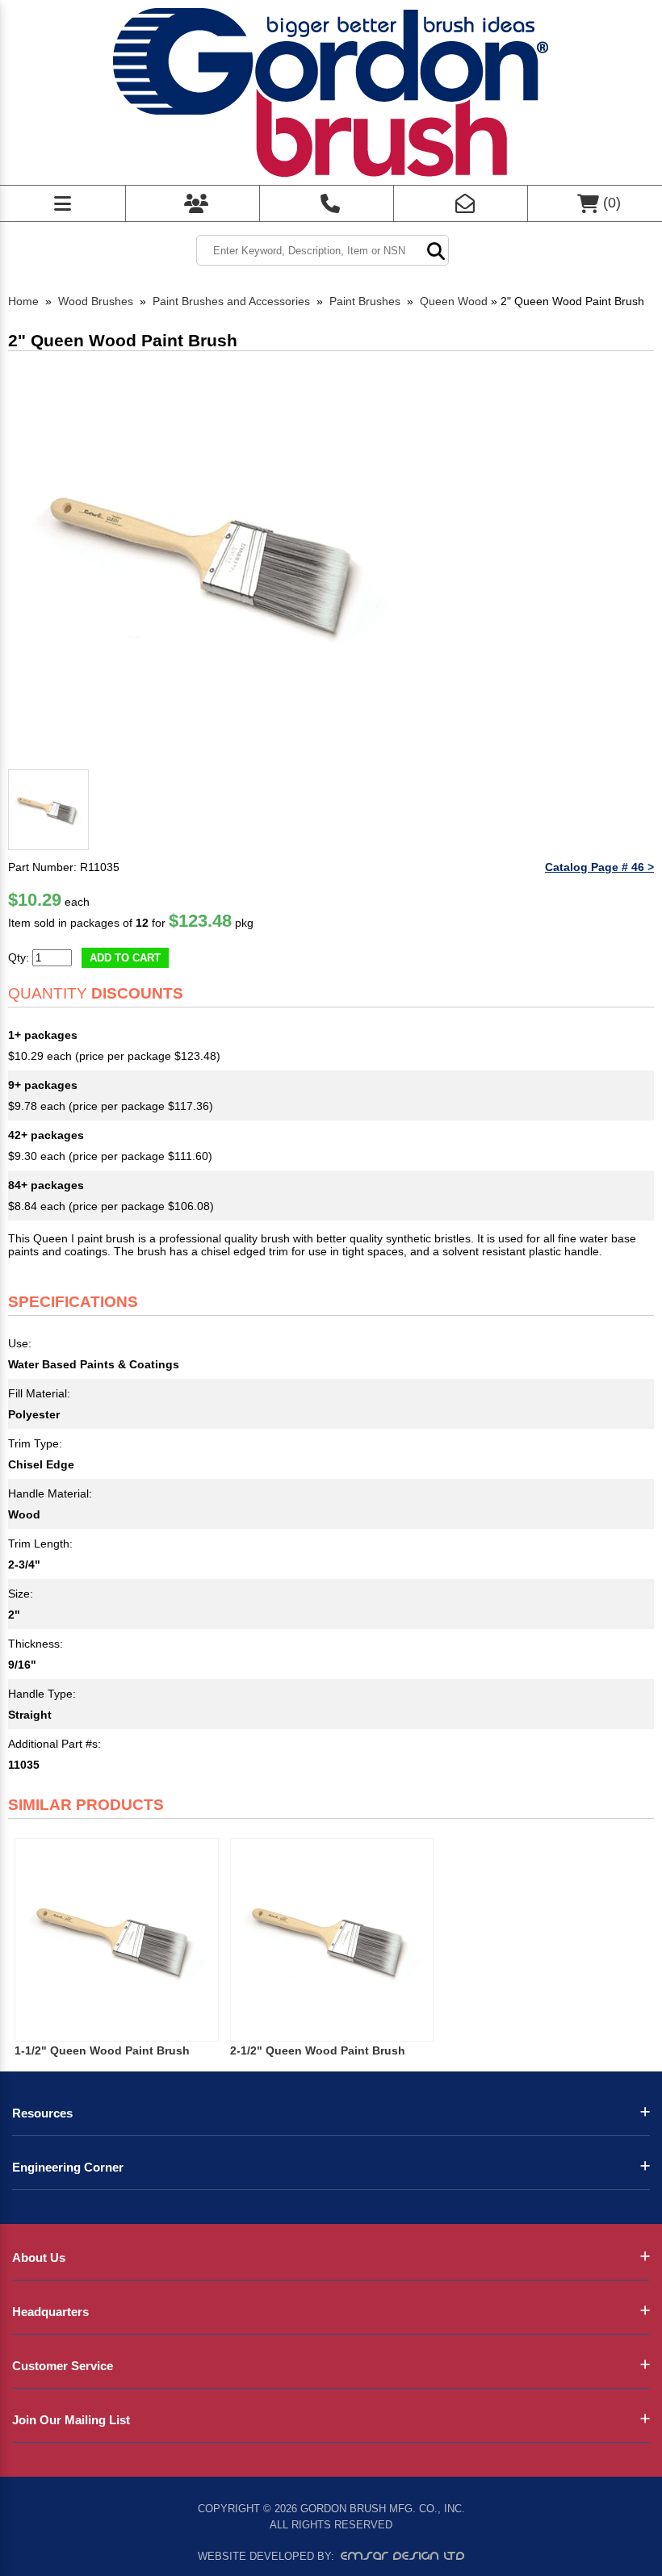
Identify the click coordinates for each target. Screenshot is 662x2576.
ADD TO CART (125, 958)
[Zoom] (210, 561)
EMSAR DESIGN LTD (403, 2556)
